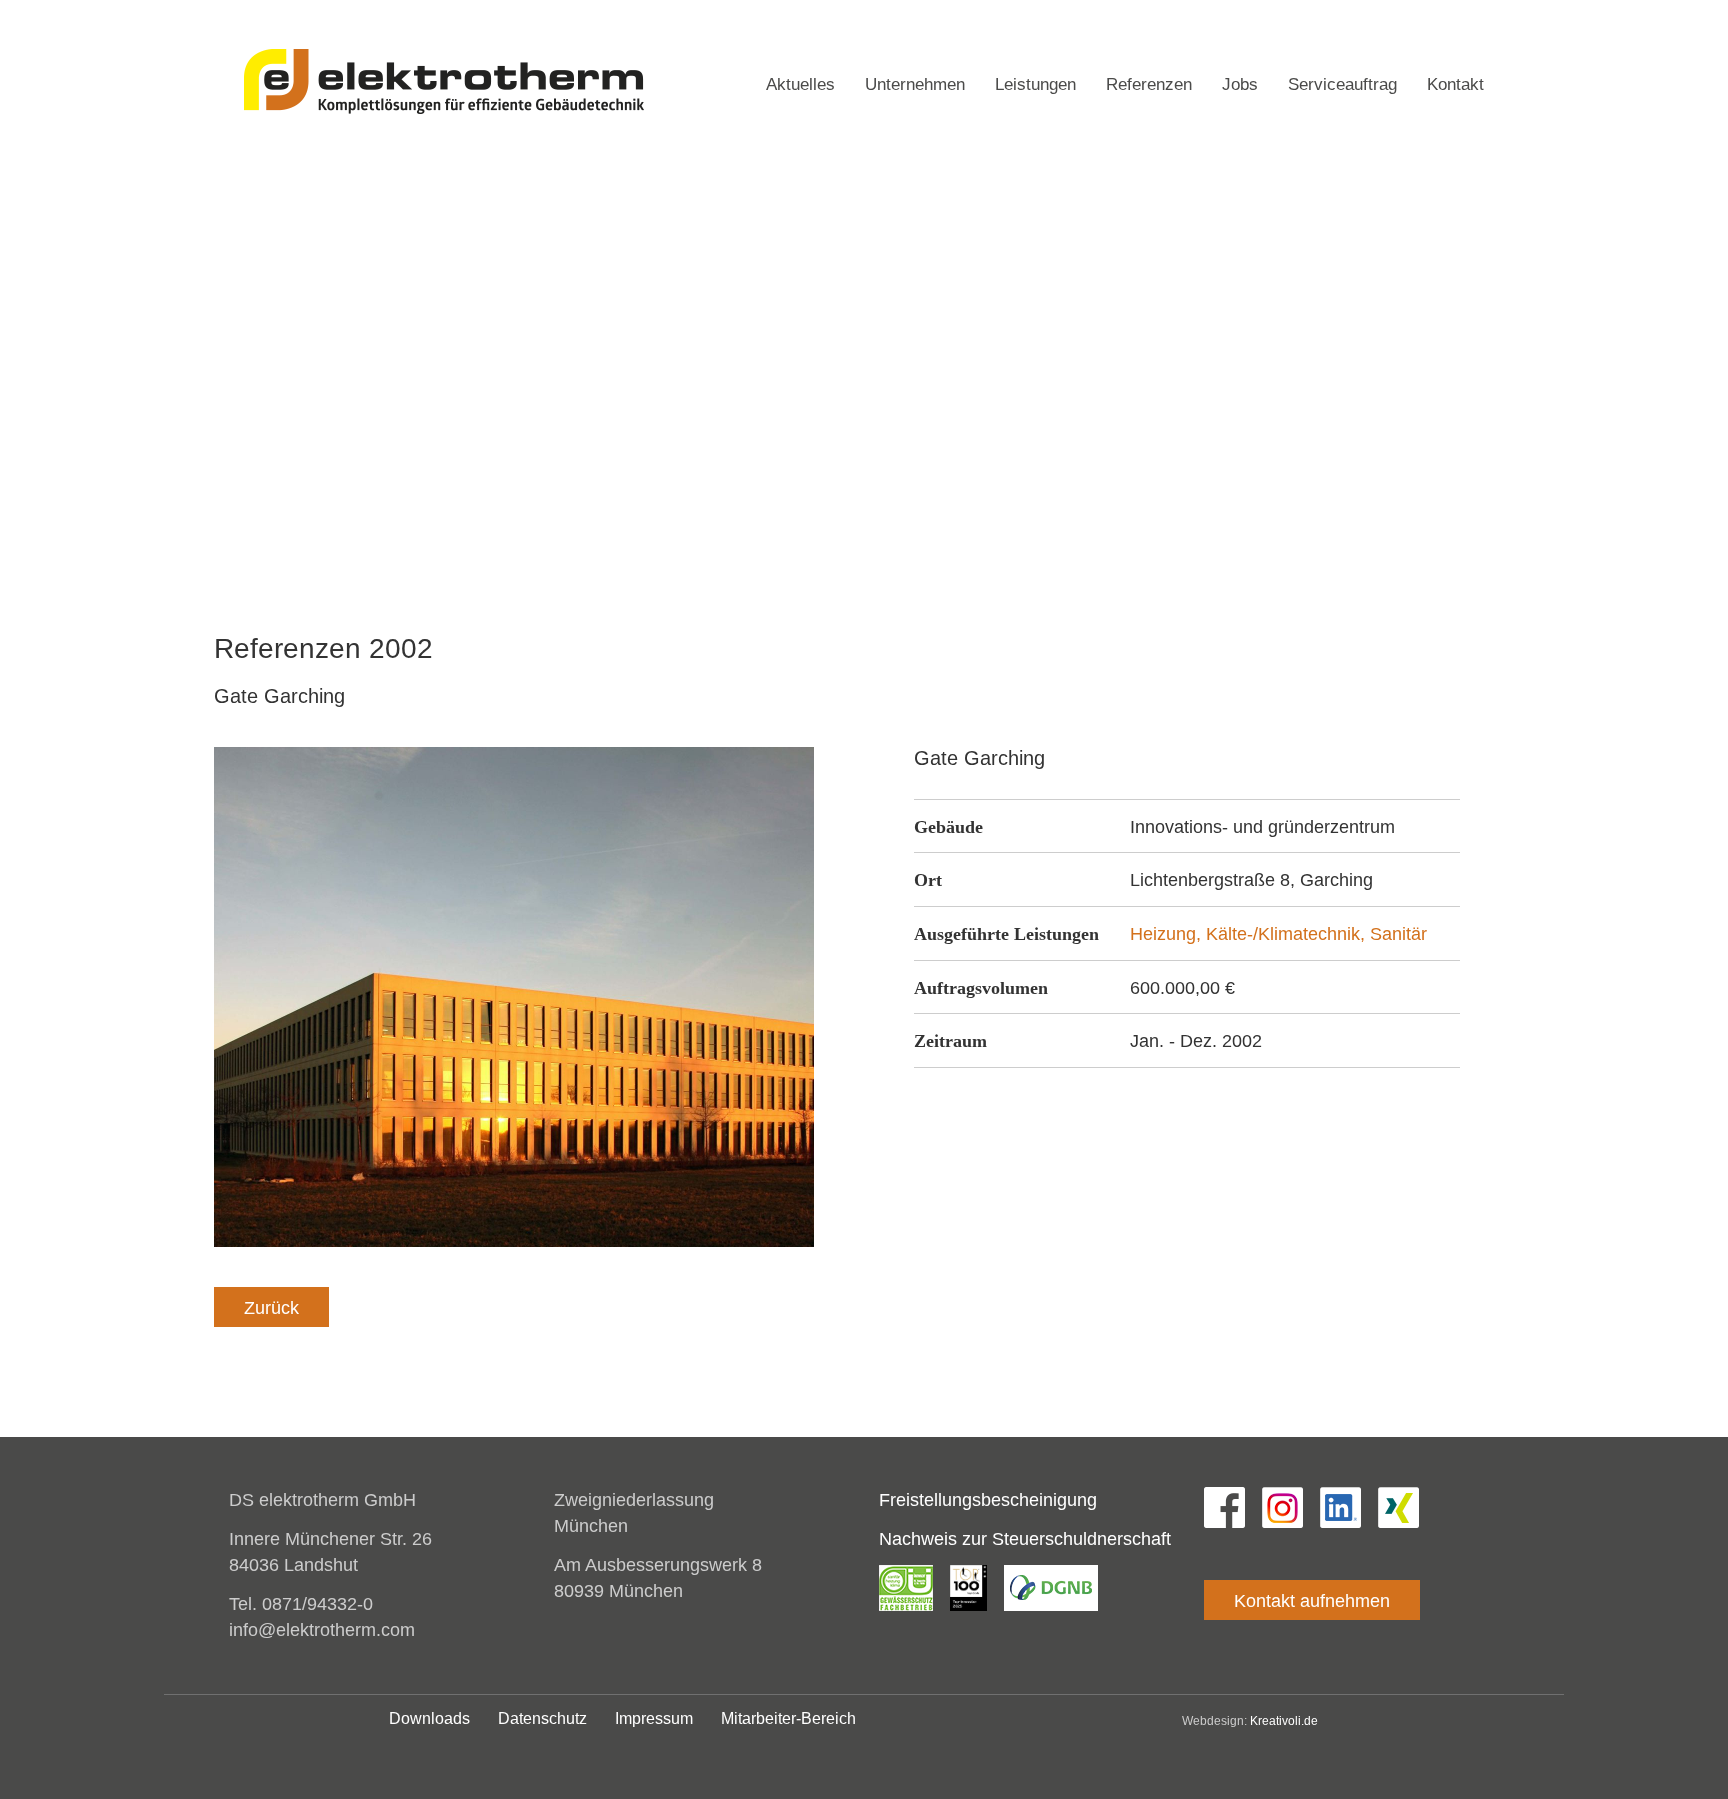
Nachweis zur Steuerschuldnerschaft (1025, 1539)
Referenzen (1149, 84)
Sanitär (1398, 934)
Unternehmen (915, 84)
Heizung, (1168, 934)
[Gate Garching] (514, 995)
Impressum (1352, 12)
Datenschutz (1450, 12)
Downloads (429, 1718)
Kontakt (1455, 84)
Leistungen (1035, 84)
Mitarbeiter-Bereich (788, 1718)
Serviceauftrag (1342, 84)
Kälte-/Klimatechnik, (1288, 934)
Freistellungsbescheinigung (988, 1500)
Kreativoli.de (1284, 1721)
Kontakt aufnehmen (1312, 1601)
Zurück (271, 1308)
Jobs (1240, 84)
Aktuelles (800, 84)
